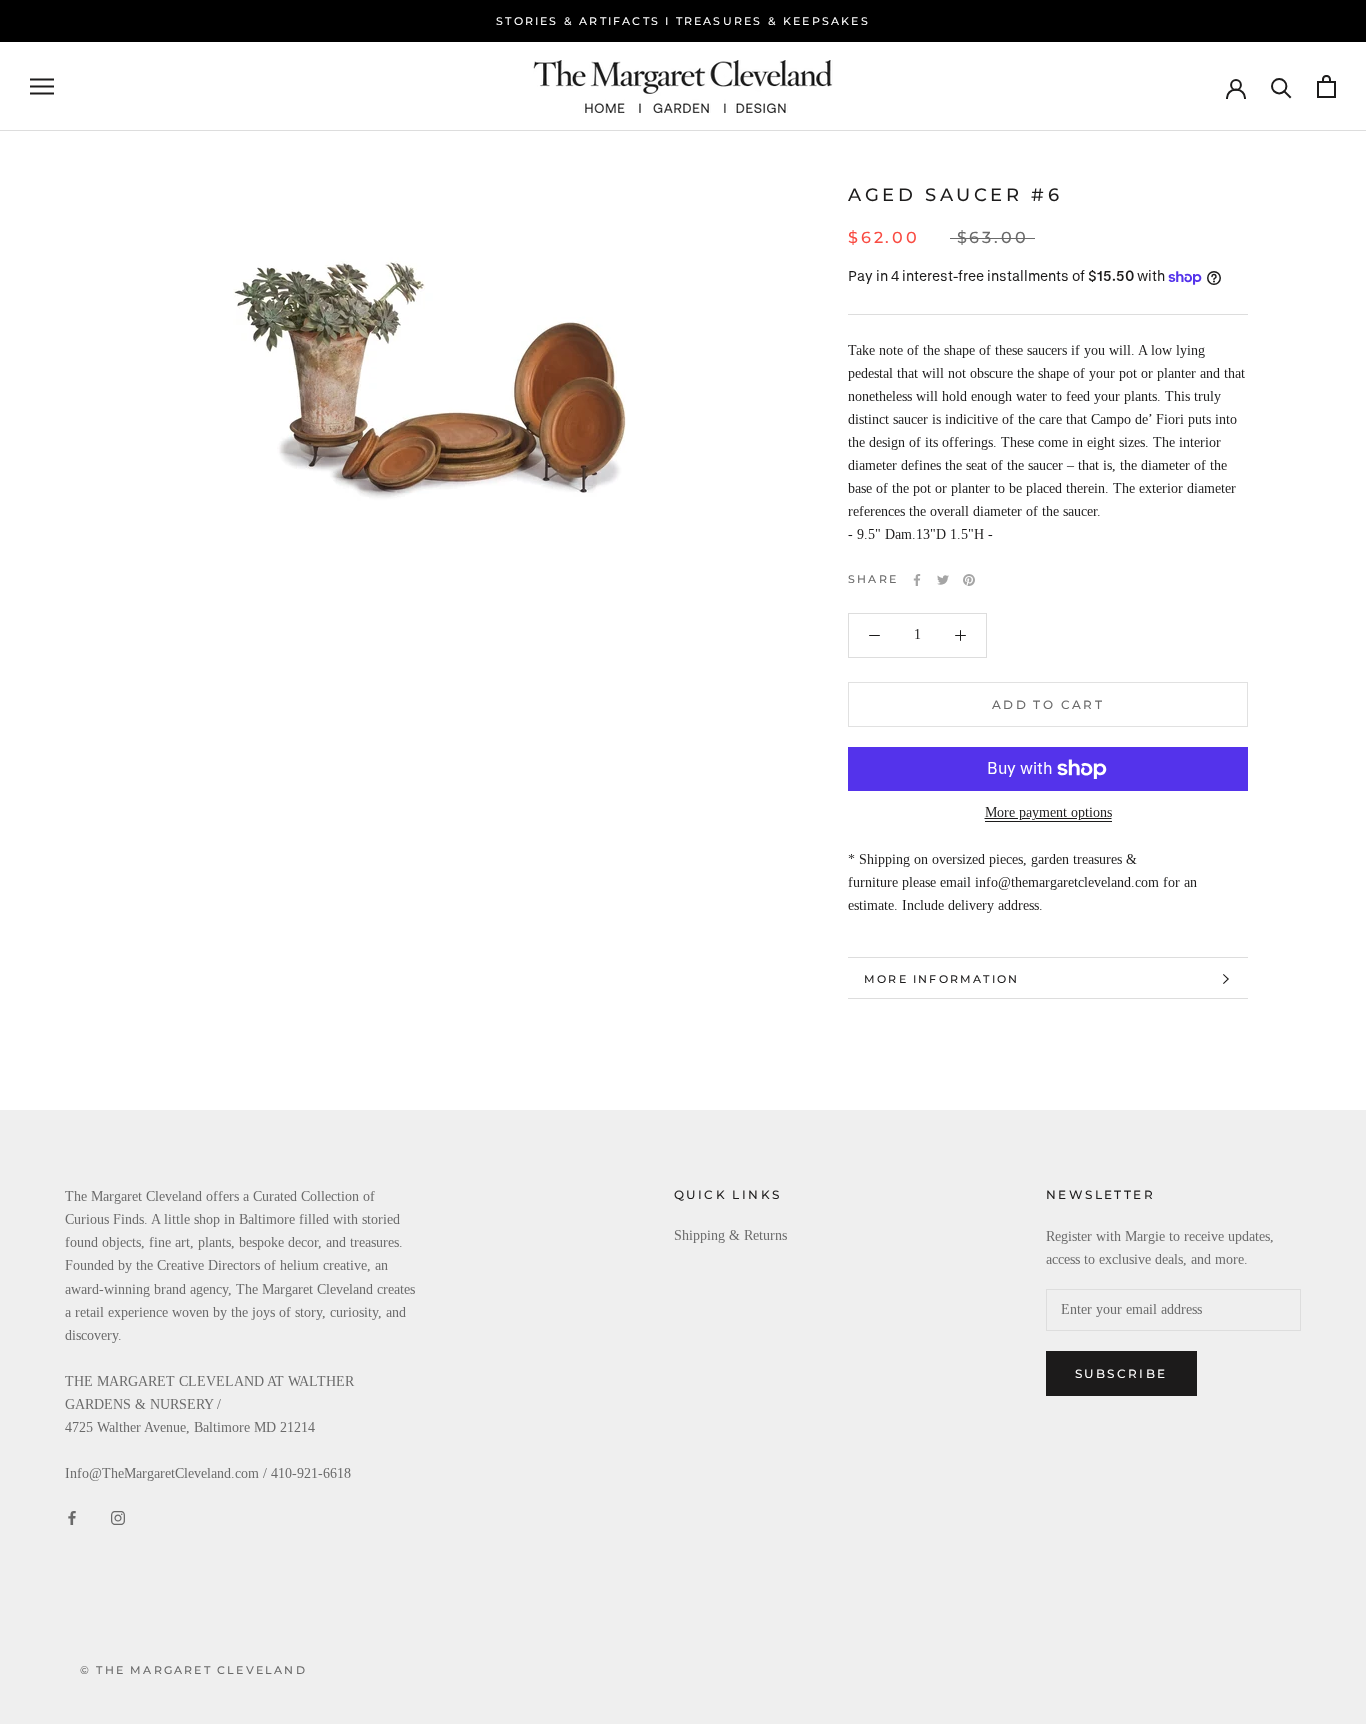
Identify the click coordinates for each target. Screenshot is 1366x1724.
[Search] (1281, 86)
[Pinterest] (969, 580)
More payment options (1048, 812)
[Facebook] (917, 580)
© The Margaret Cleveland (193, 1670)
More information (941, 979)
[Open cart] (1326, 86)
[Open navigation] (42, 86)
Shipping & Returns (730, 1235)
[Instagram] (118, 1516)
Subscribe (1121, 1373)
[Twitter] (943, 580)
